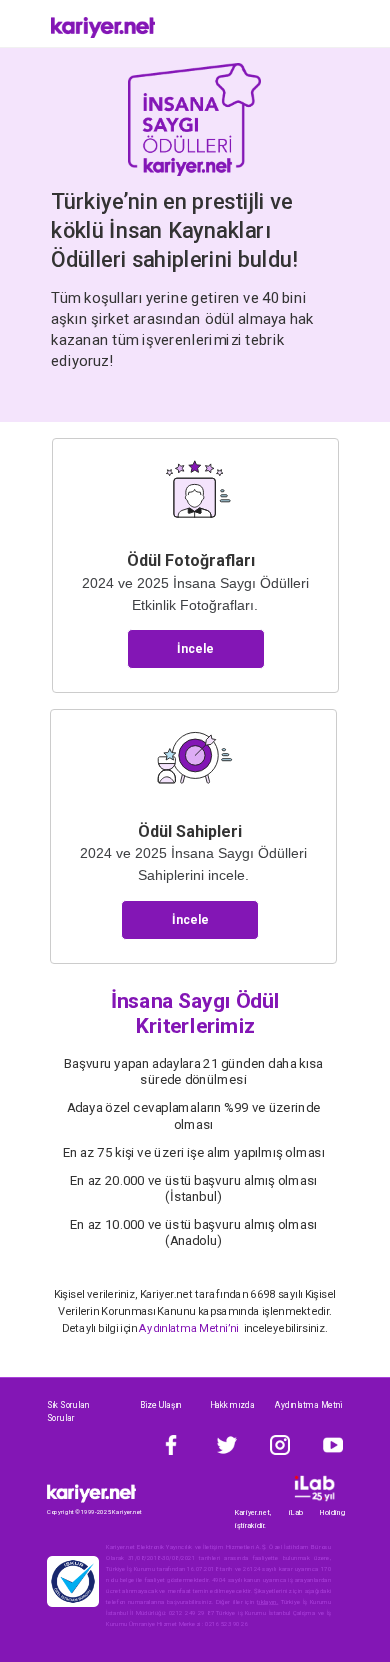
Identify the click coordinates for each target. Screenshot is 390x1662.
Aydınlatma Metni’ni (190, 1328)
